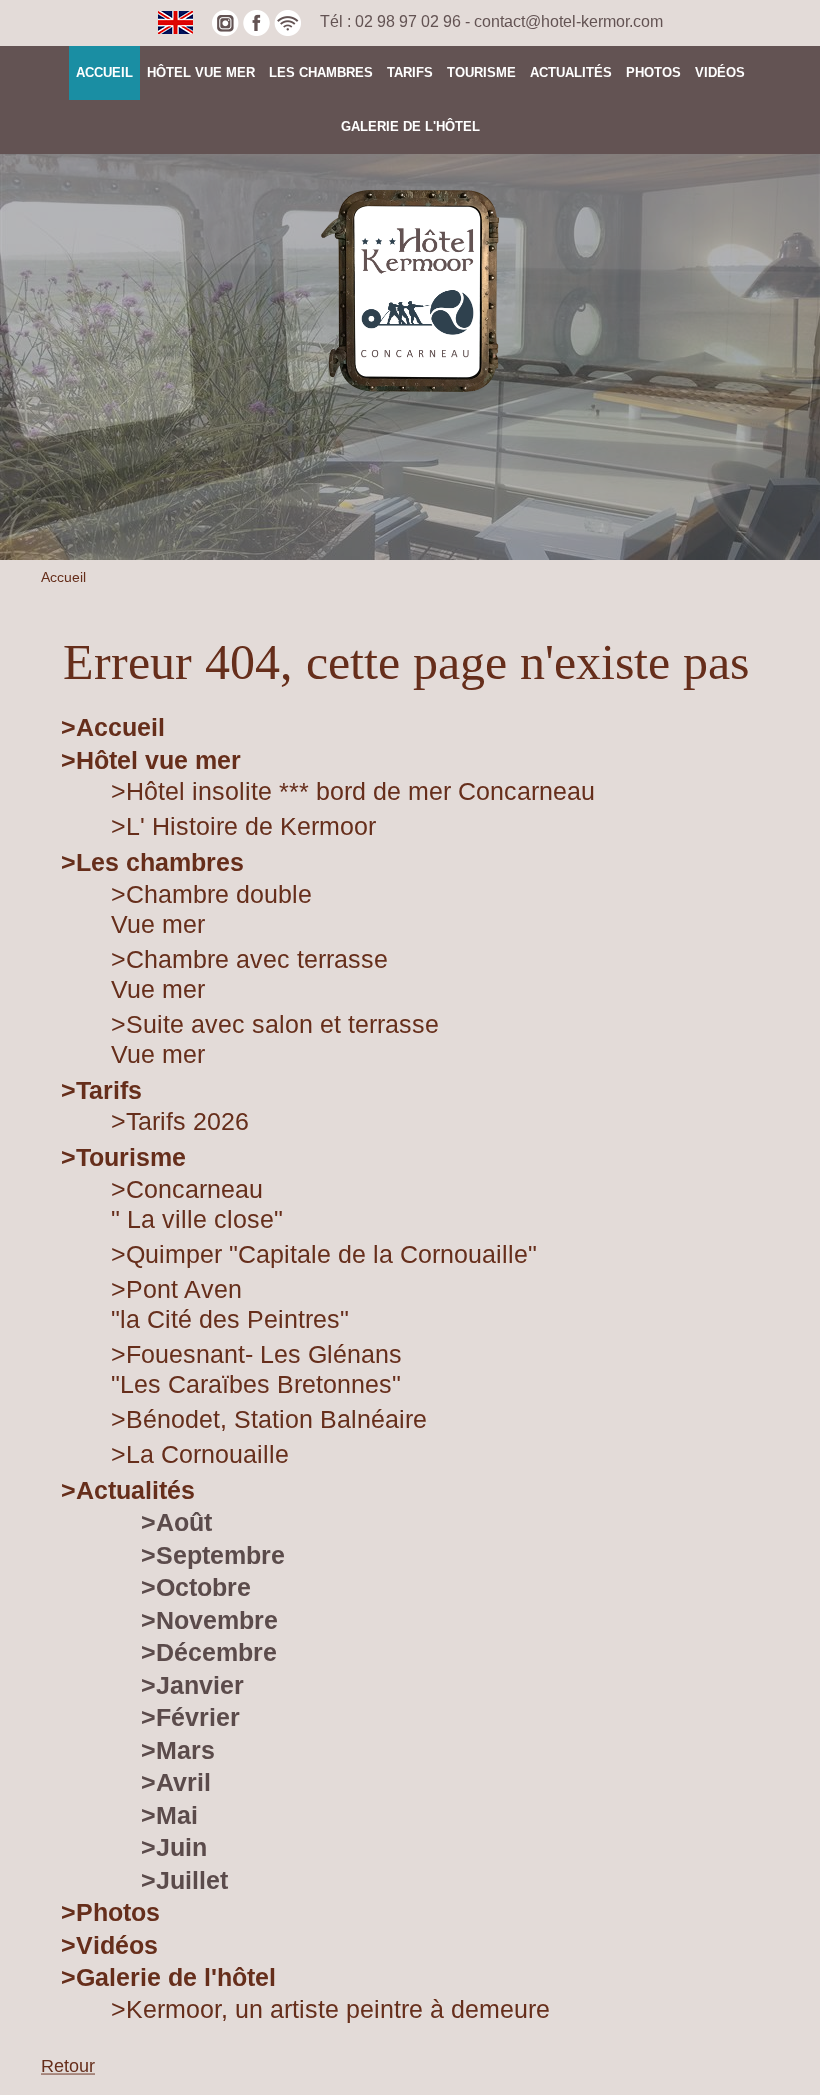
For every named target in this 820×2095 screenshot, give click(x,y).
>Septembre (213, 1555)
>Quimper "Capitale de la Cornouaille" (324, 1254)
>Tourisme (123, 1157)
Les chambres (321, 72)
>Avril (176, 1782)
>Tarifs (101, 1090)
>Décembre (209, 1652)
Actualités (571, 72)
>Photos (110, 1912)
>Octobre (196, 1587)
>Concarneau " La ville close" (197, 1204)
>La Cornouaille (200, 1454)
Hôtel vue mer (201, 72)
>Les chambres (152, 862)
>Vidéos (109, 1945)
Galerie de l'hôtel (410, 126)
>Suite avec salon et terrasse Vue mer (275, 1039)
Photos (653, 72)
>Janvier (192, 1685)
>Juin (174, 1847)
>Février (190, 1717)
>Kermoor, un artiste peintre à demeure (330, 2009)
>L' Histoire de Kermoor (243, 826)
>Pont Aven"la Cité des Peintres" (230, 1304)
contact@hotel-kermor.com (568, 21)
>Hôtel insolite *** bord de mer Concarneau (353, 791)
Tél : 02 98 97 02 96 (392, 21)
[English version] (175, 21)
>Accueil (113, 727)
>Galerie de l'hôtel (168, 1977)
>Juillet (184, 1880)
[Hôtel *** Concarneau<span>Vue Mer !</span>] (410, 290)
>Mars (178, 1750)
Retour (68, 2065)
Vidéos (720, 72)
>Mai (169, 1815)
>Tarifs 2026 (180, 1121)
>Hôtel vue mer (151, 760)
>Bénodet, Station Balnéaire (269, 1419)
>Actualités (128, 1490)
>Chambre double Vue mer (211, 909)
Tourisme (481, 72)
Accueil (104, 72)
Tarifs (410, 72)
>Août (176, 1522)
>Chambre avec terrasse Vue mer (249, 974)
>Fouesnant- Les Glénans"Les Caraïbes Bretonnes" (256, 1369)
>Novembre (209, 1620)
